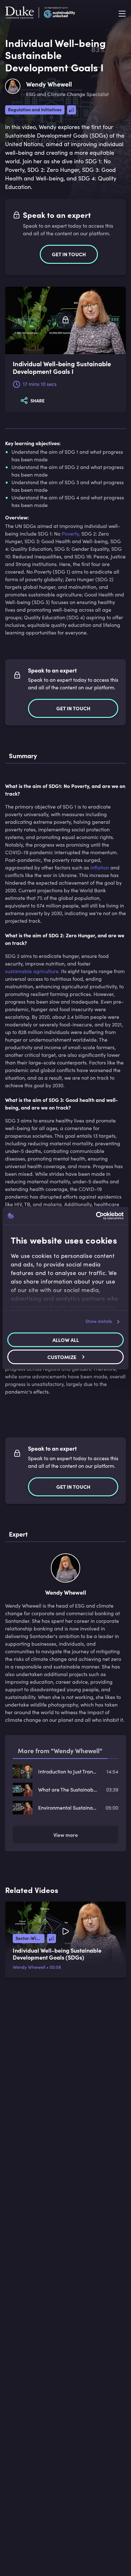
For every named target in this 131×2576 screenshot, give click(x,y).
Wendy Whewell (29, 1967)
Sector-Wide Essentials (30, 1938)
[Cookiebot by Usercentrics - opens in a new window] (96, 1216)
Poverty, (71, 533)
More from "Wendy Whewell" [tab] (60, 1750)
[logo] (40, 14)
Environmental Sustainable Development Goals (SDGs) (68, 1808)
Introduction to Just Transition (68, 1771)
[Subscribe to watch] (65, 320)
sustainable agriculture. (32, 971)
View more (66, 1835)
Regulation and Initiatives (35, 109)
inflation (100, 867)
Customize (62, 1357)
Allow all (66, 1340)
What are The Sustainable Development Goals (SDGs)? (68, 1789)
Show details (99, 1321)
